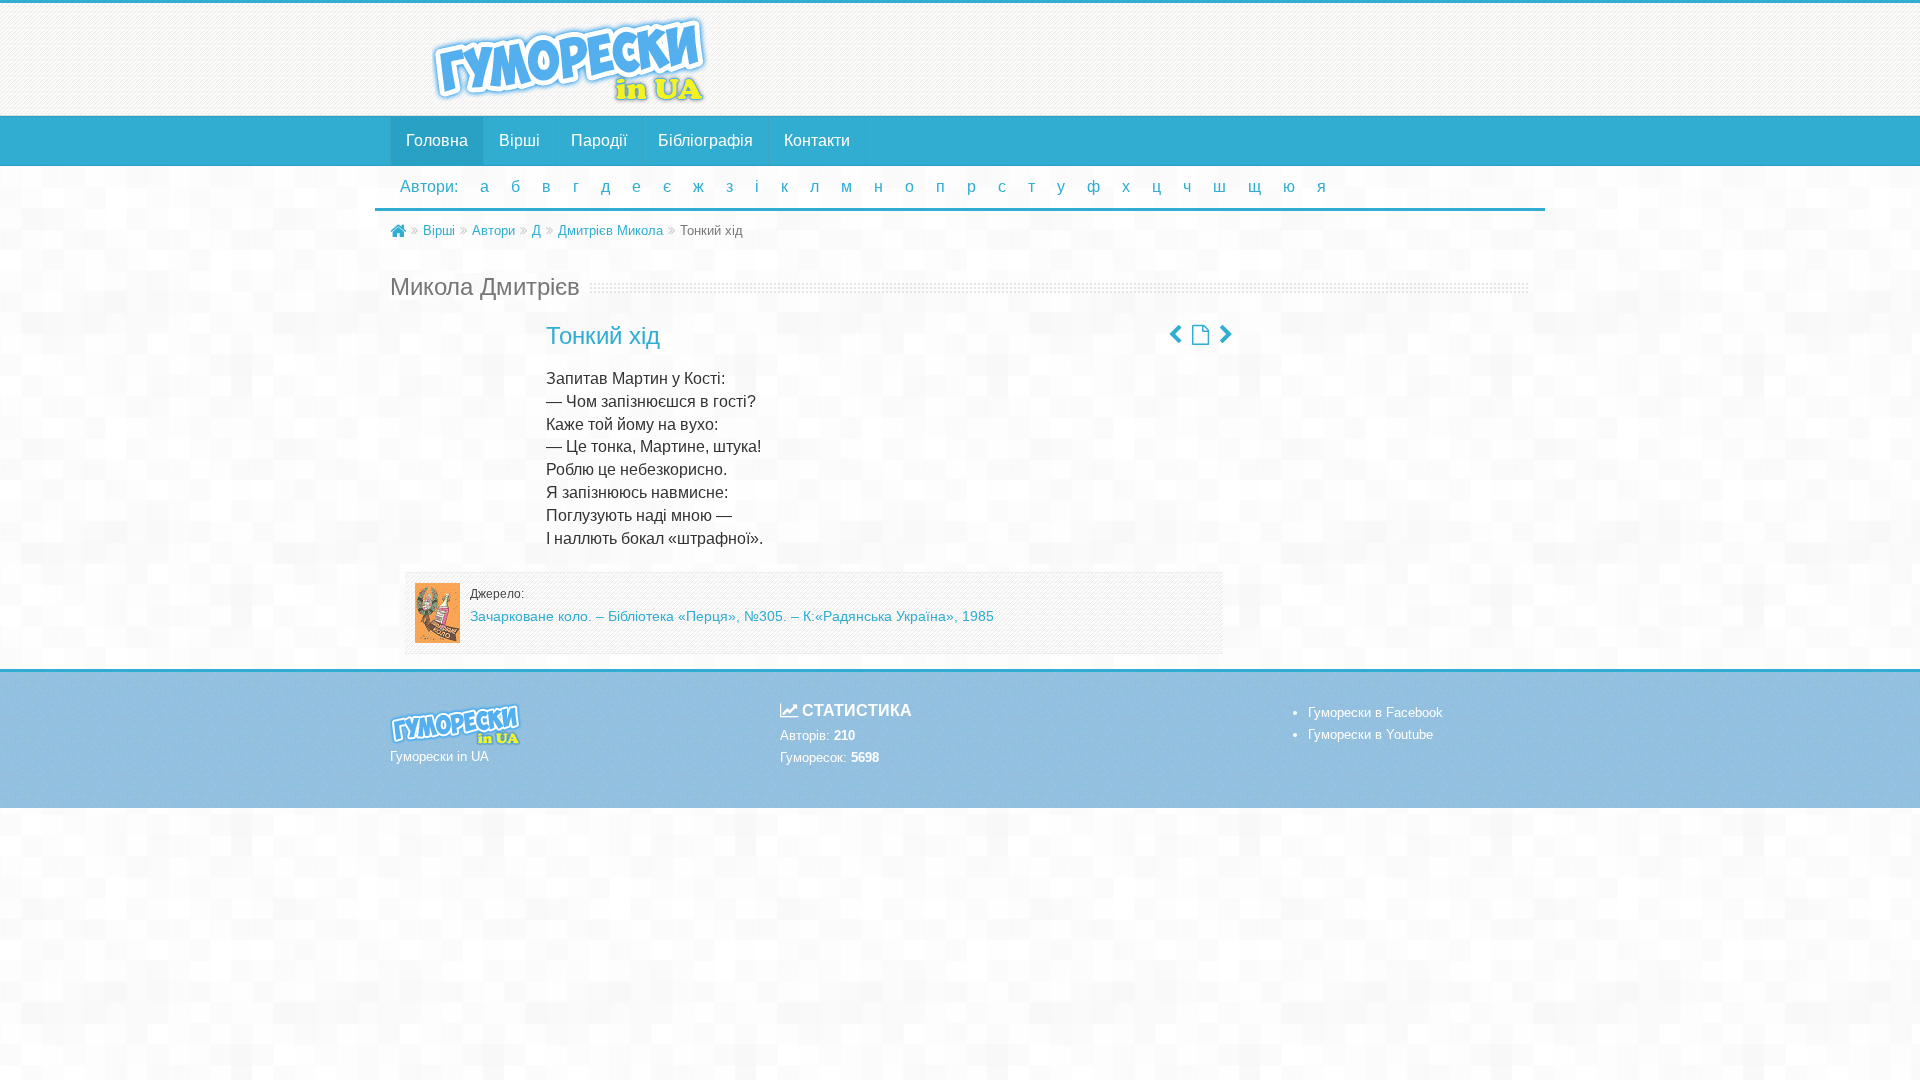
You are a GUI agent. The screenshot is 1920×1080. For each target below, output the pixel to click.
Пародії (599, 140)
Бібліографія (705, 140)
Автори (493, 230)
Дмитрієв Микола (610, 230)
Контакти (817, 140)
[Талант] (1175, 335)
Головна (437, 140)
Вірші (519, 140)
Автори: (429, 186)
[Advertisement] (1155, 58)
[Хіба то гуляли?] (1226, 335)
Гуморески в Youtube (1370, 734)
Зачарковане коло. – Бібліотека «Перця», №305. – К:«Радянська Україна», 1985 (732, 616)
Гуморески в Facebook (1375, 712)
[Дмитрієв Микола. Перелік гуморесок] (1200, 335)
